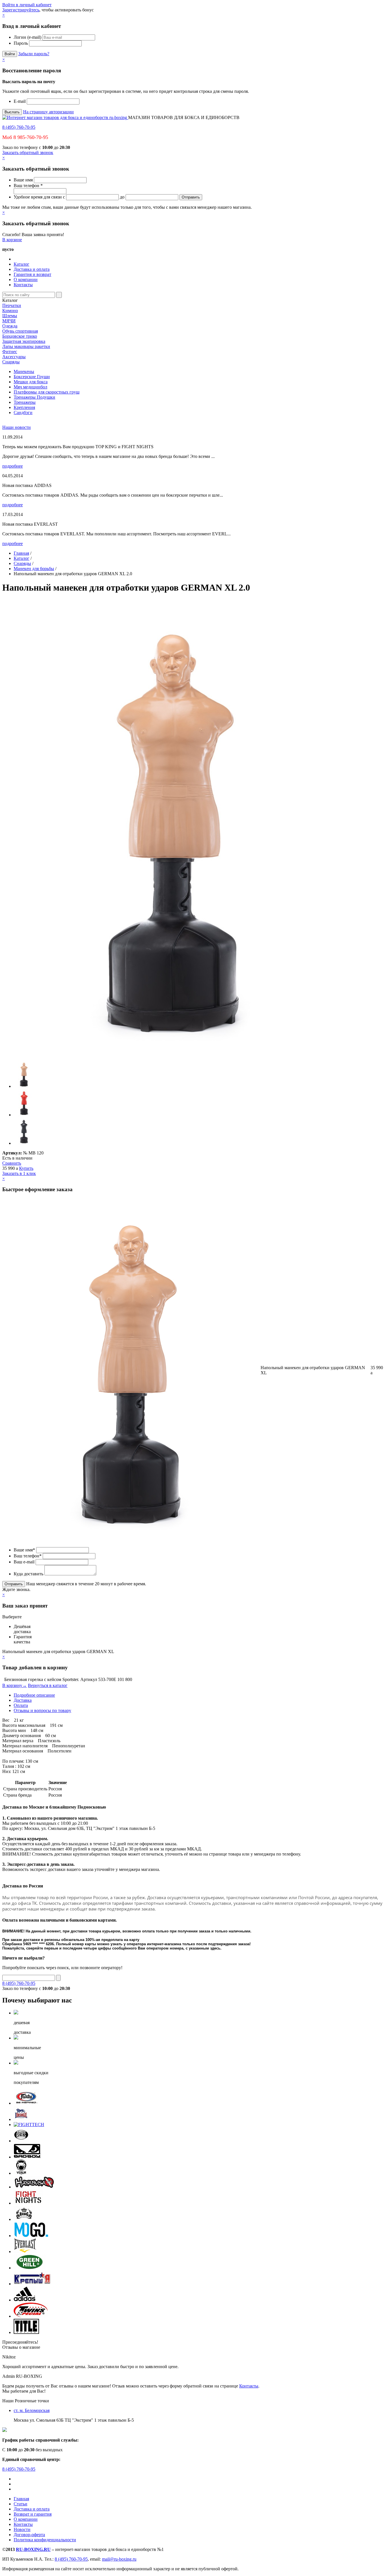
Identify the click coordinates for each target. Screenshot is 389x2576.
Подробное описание (34, 1695)
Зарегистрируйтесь (21, 10)
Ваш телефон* (28, 1556)
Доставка (23, 1700)
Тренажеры (25, 402)
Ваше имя (23, 180)
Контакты (23, 285)
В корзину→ (15, 1685)
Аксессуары (14, 357)
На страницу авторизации (48, 112)
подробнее (13, 466)
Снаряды (11, 362)
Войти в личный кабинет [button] (27, 5)
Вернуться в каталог (48, 1685)
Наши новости (17, 427)
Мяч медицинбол (30, 387)
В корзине (12, 240)
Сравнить (12, 1163)
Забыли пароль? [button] (34, 54)
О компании (26, 279)
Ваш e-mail (24, 1562)
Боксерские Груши (32, 377)
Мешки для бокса (31, 382)
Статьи (21, 2504)
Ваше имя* (24, 1550)
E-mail (20, 101)
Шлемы (10, 316)
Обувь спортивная (20, 331)
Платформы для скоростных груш (47, 392)
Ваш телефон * (28, 186)
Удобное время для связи (38, 197)
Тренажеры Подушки (34, 397)
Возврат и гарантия (33, 2514)
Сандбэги (23, 412)
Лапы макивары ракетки (26, 346)
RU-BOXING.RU (33, 2549)
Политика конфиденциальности (45, 2540)
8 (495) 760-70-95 (19, 127)
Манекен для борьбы (34, 569)
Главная (21, 553)
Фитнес (10, 352)
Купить (26, 1168)
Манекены (24, 371)
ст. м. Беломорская (32, 2410)
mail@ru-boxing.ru (119, 2559)
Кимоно (10, 311)
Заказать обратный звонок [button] (28, 152)
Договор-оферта (29, 2535)
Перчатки (12, 305)
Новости (22, 2529)
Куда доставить (28, 1574)
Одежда (10, 326)
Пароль (21, 43)
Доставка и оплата (32, 269)
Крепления (24, 407)
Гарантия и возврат (32, 274)
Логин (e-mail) (27, 37)
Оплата (21, 1705)
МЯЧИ (9, 321)
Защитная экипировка (24, 341)
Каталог (22, 264)
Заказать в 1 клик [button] (19, 1173)
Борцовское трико (20, 336)
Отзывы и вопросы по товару (42, 1710)
